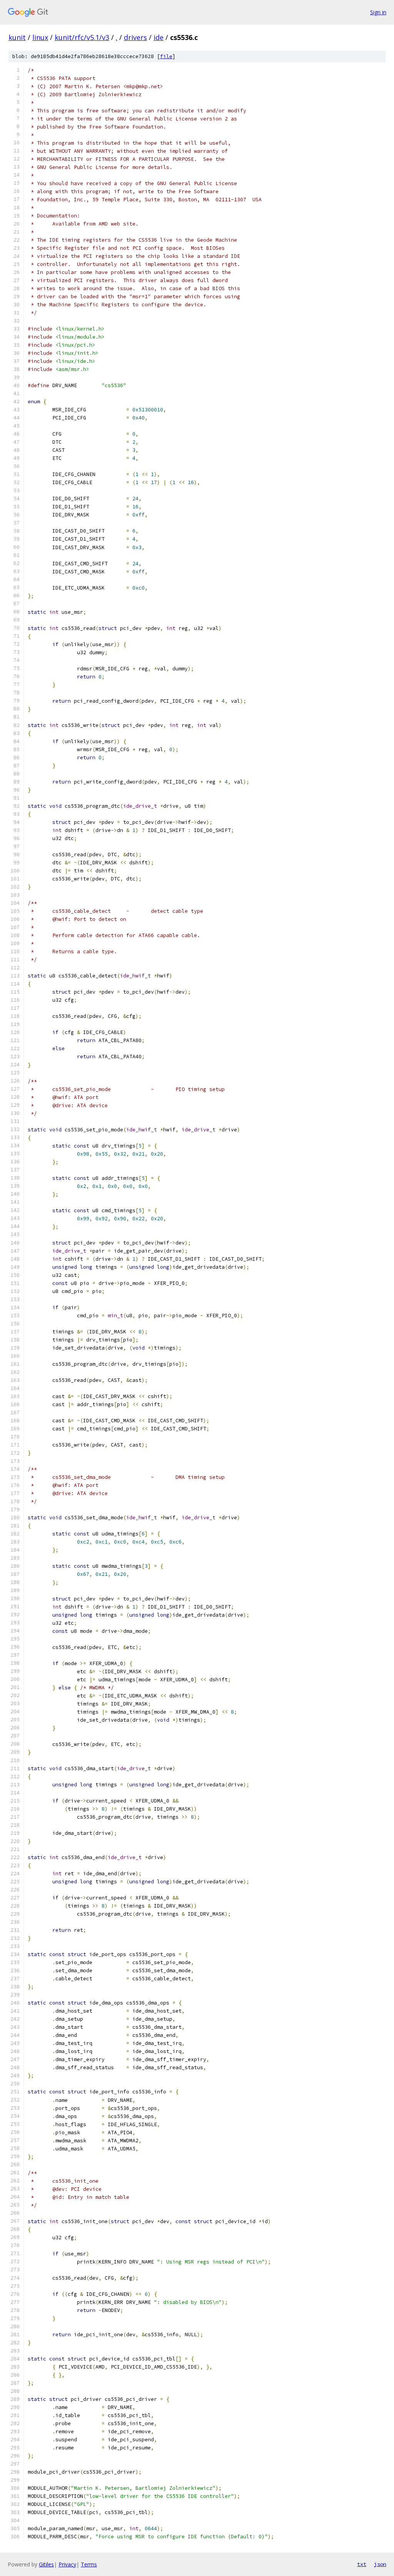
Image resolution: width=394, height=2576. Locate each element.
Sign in (378, 12)
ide (159, 37)
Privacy (67, 2564)
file (166, 56)
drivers (135, 37)
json (380, 2564)
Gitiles (46, 2564)
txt (362, 2564)
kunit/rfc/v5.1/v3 (82, 37)
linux (40, 37)
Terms (89, 2564)
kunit (17, 37)
